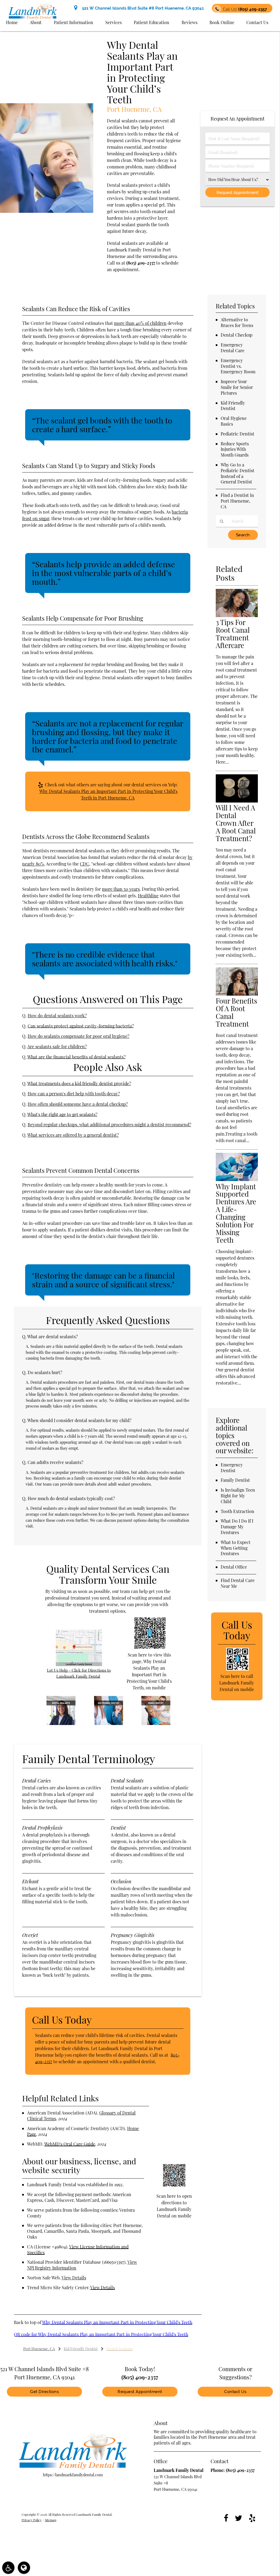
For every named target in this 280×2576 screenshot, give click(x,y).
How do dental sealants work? (57, 1015)
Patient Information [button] (74, 22)
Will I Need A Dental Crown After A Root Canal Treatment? (236, 823)
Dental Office (234, 1567)
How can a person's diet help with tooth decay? (74, 1094)
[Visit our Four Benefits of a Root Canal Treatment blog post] (237, 994)
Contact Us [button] (257, 22)
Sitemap (51, 2520)
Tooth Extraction (237, 1511)
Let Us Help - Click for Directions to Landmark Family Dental (79, 1673)
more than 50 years (121, 889)
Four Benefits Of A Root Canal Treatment (236, 1012)
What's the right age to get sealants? (62, 1114)
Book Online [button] (222, 22)
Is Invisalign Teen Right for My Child (238, 1496)
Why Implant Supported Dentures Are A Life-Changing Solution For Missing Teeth (236, 1213)
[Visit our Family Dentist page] (156, 1723)
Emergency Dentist (232, 1468)
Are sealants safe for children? (57, 1046)
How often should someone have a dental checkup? (78, 1104)
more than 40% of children (140, 323)
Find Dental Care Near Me (238, 1583)
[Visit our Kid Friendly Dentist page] (109, 1723)
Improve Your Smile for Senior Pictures (237, 387)
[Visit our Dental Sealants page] (61, 1723)
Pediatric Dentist (237, 434)
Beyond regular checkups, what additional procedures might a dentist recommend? (109, 1124)
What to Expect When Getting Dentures (236, 1548)
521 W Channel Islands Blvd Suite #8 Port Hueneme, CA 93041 (142, 8)
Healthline (148, 896)
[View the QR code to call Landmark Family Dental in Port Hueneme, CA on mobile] (237, 1669)
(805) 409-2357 (141, 263)
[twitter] (239, 2518)
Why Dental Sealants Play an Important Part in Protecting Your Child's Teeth (117, 2322)
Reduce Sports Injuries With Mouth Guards (235, 449)
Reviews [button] (189, 22)
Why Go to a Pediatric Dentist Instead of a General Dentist (237, 473)
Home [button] (12, 22)
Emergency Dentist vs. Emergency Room (238, 366)
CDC (84, 864)
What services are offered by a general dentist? (73, 1135)
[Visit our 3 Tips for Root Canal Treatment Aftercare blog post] (237, 615)
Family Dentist (235, 1480)
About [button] (36, 22)
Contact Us (235, 2392)
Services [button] (113, 22)
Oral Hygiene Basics (234, 421)
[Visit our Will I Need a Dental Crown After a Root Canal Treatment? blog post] (237, 801)
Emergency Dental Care (233, 348)
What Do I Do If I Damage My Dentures (237, 1527)
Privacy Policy (32, 2520)
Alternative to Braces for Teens (237, 322)
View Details (74, 2278)
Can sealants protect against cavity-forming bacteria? (81, 1026)
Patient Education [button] (151, 22)
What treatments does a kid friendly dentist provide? (79, 1083)
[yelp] (252, 2518)
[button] (8, 2568)
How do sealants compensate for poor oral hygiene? (78, 1036)
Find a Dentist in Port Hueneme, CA (237, 501)
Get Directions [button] (44, 2392)
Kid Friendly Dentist (233, 406)
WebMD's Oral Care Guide (70, 2144)
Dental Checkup (237, 335)
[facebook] (226, 2518)
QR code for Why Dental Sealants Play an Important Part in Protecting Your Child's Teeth (101, 2334)
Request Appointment (140, 2392)
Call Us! (245, 9)
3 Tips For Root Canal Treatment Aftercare (233, 634)
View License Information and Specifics (78, 2250)
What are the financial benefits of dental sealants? (76, 1057)
